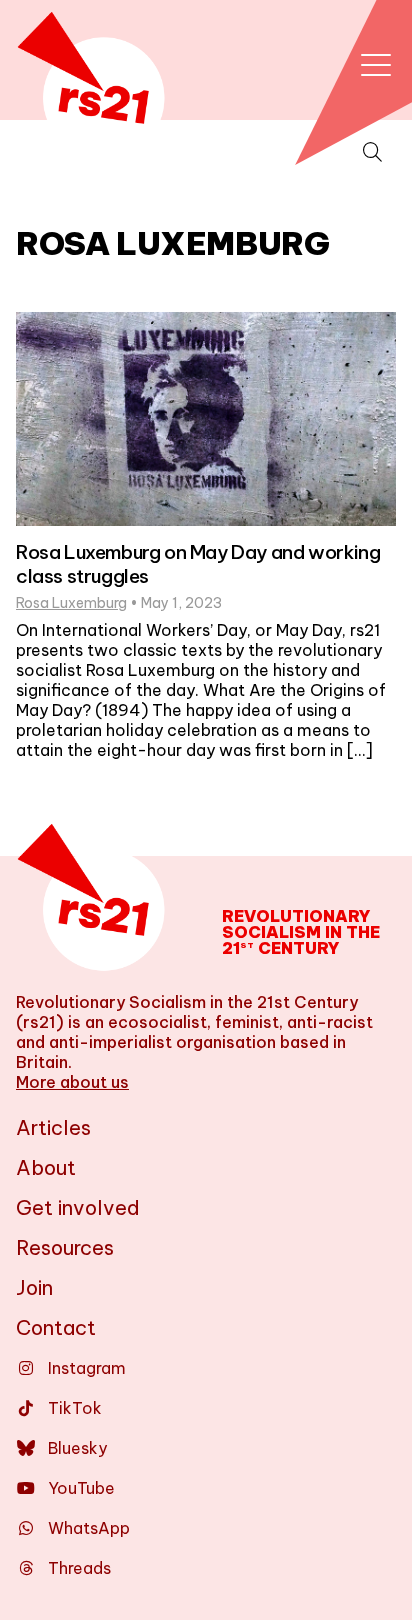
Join (34, 1287)
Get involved (78, 1207)
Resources (65, 1247)
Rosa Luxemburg (71, 603)
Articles (53, 1127)
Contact (56, 1327)
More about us (72, 1082)
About (46, 1167)
